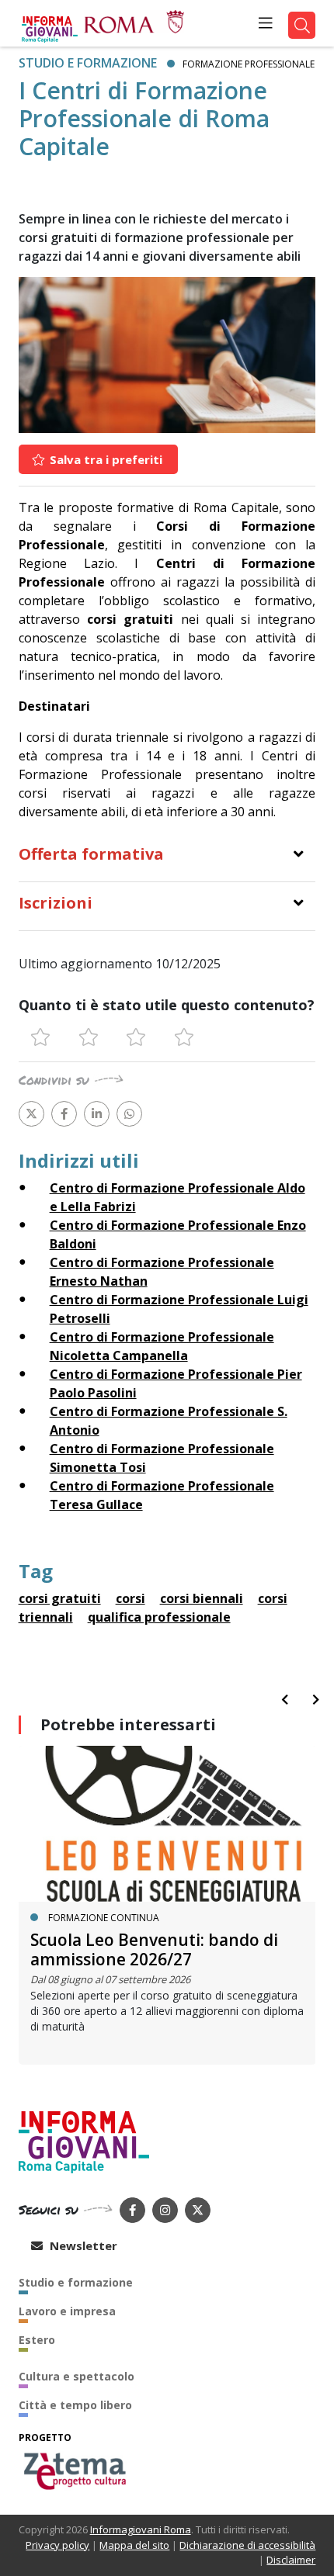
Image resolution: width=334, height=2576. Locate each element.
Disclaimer (291, 2560)
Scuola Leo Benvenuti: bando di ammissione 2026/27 (154, 1949)
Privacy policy (57, 2545)
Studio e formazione (88, 63)
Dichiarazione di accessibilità (247, 2545)
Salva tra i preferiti (104, 459)
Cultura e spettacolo (77, 2376)
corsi (130, 1598)
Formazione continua (104, 1918)
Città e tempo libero (75, 2405)
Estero (37, 2340)
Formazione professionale (249, 64)
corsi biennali (202, 1598)
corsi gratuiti (60, 1598)
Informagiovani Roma (141, 2529)
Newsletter (82, 2245)
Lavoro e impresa (67, 2311)
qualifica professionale (159, 1617)
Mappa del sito (134, 2545)
